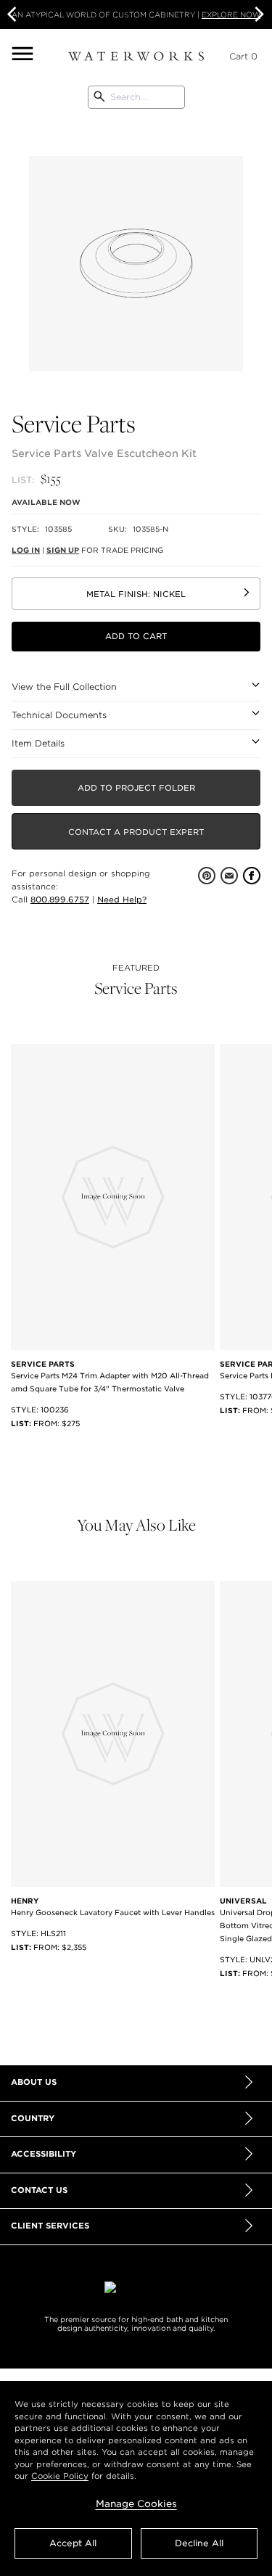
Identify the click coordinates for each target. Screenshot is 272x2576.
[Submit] (99, 97)
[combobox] (136, 97)
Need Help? (122, 900)
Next (257, 15)
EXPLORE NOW (231, 15)
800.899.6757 (60, 900)
